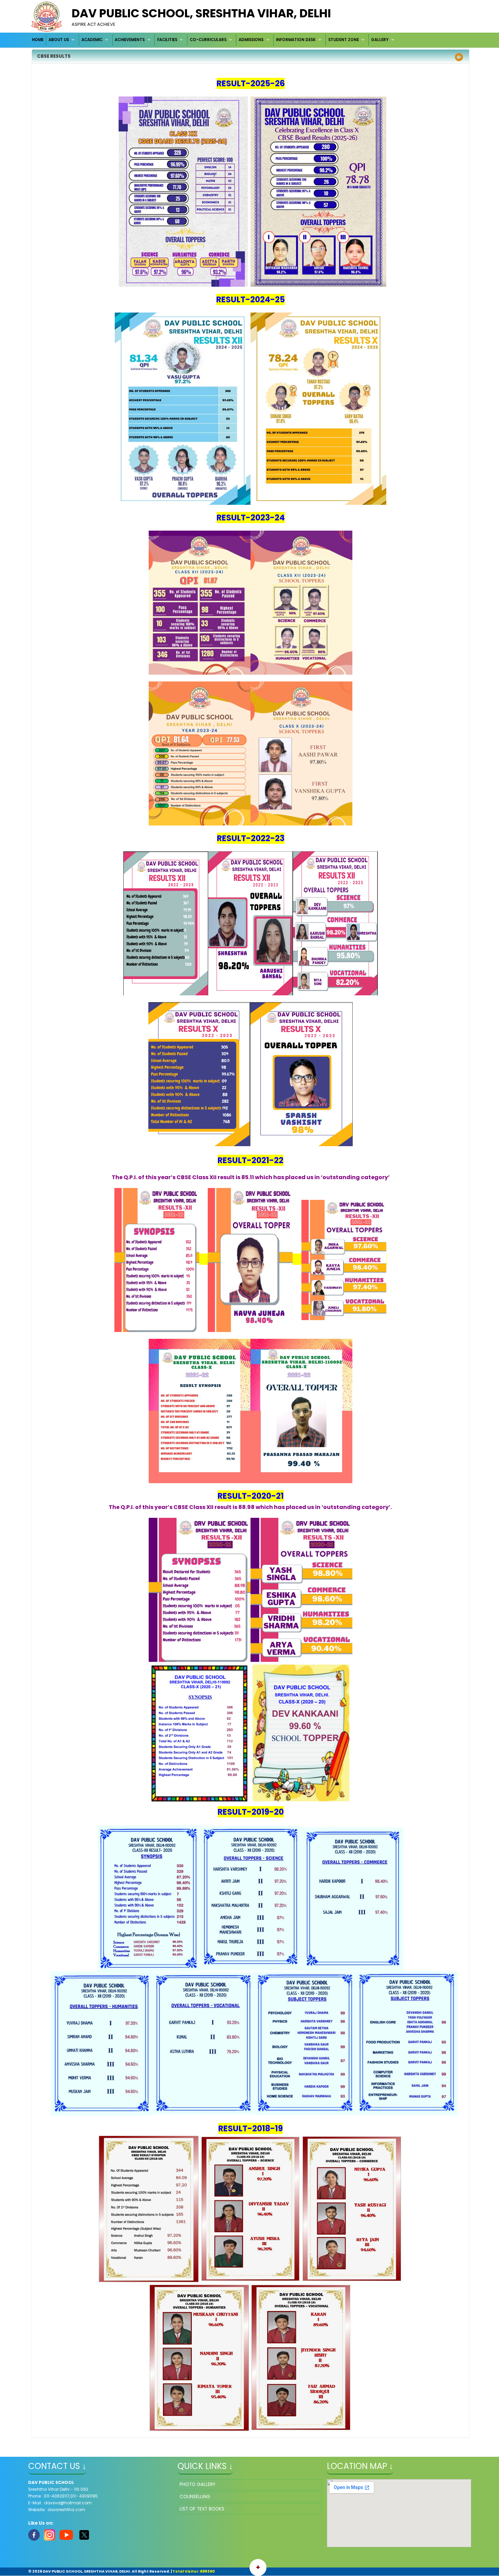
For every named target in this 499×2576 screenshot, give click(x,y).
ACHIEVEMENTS (130, 40)
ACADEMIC (92, 40)
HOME (38, 40)
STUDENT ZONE (344, 40)
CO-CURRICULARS (208, 40)
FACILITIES (167, 40)
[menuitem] (38, 40)
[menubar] (214, 40)
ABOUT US (59, 40)
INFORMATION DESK (296, 40)
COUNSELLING (195, 2497)
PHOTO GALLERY (197, 2484)
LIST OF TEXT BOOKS (202, 2509)
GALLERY (380, 40)
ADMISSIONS (251, 40)
